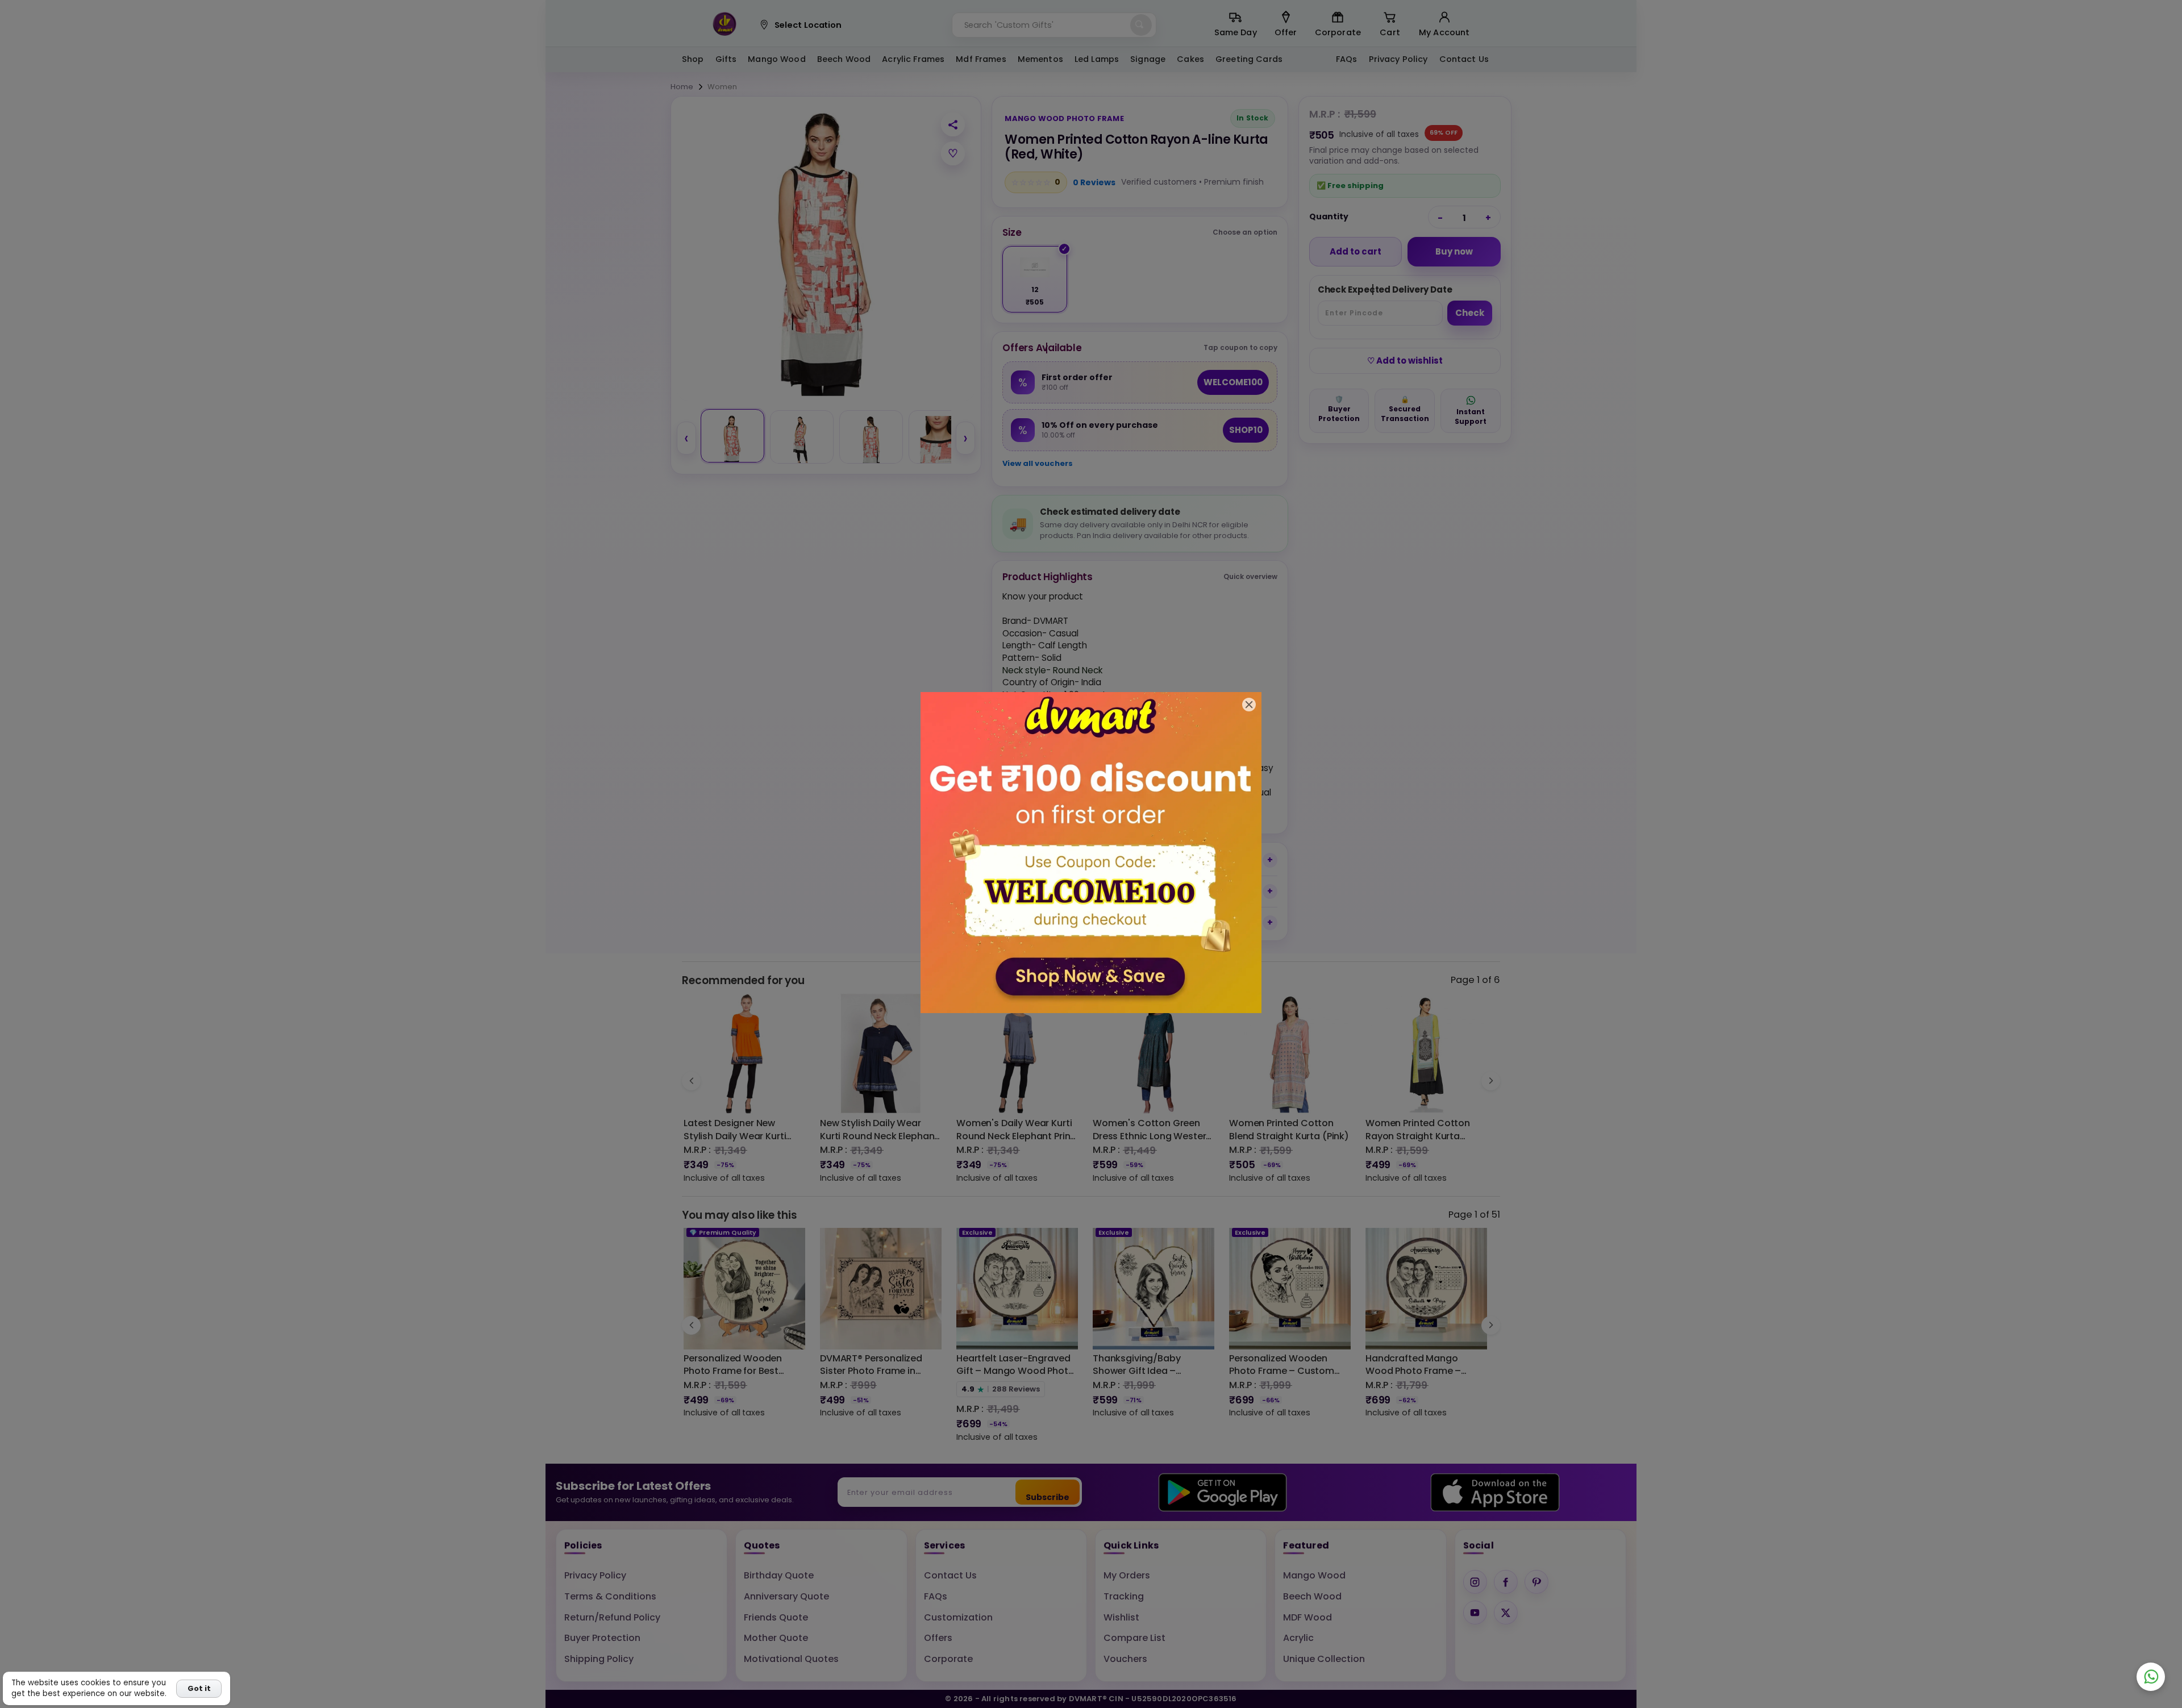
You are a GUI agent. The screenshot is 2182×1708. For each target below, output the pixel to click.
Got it (199, 1688)
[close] (1249, 705)
